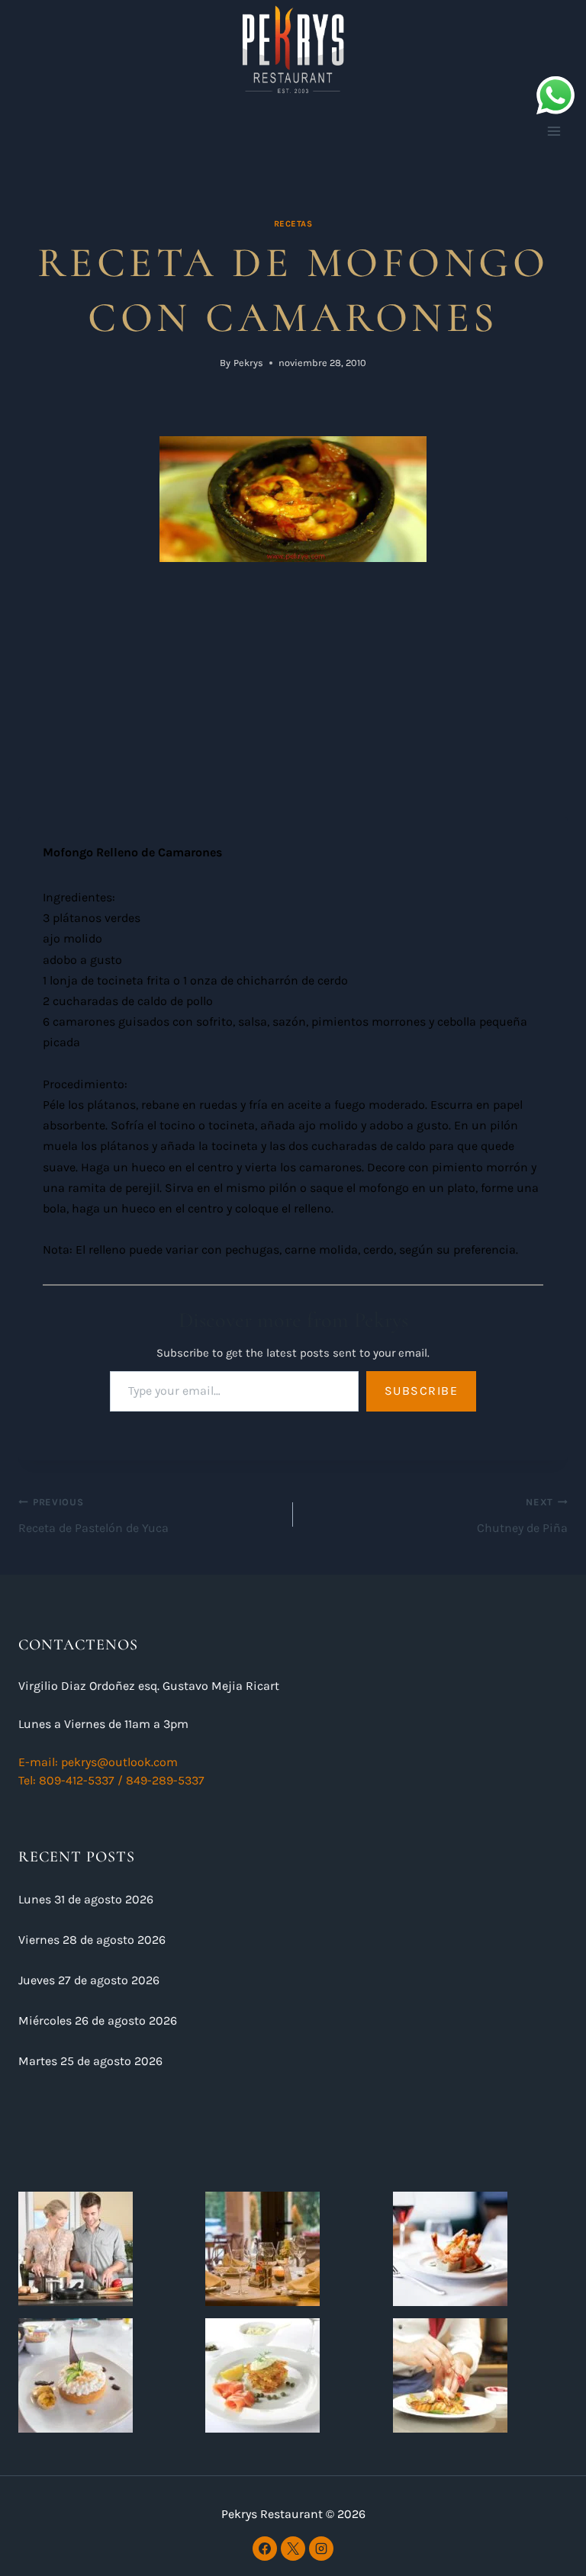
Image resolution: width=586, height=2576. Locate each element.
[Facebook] (265, 2549)
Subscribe (422, 1391)
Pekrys (248, 363)
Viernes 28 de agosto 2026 (92, 1940)
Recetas (293, 224)
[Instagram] (321, 2549)
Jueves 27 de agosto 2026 (89, 1980)
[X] (293, 2549)
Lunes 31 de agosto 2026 (86, 1899)
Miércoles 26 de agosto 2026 (98, 2020)
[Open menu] (554, 131)
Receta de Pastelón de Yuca (93, 1516)
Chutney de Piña (522, 1516)
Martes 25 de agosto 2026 (90, 2061)
